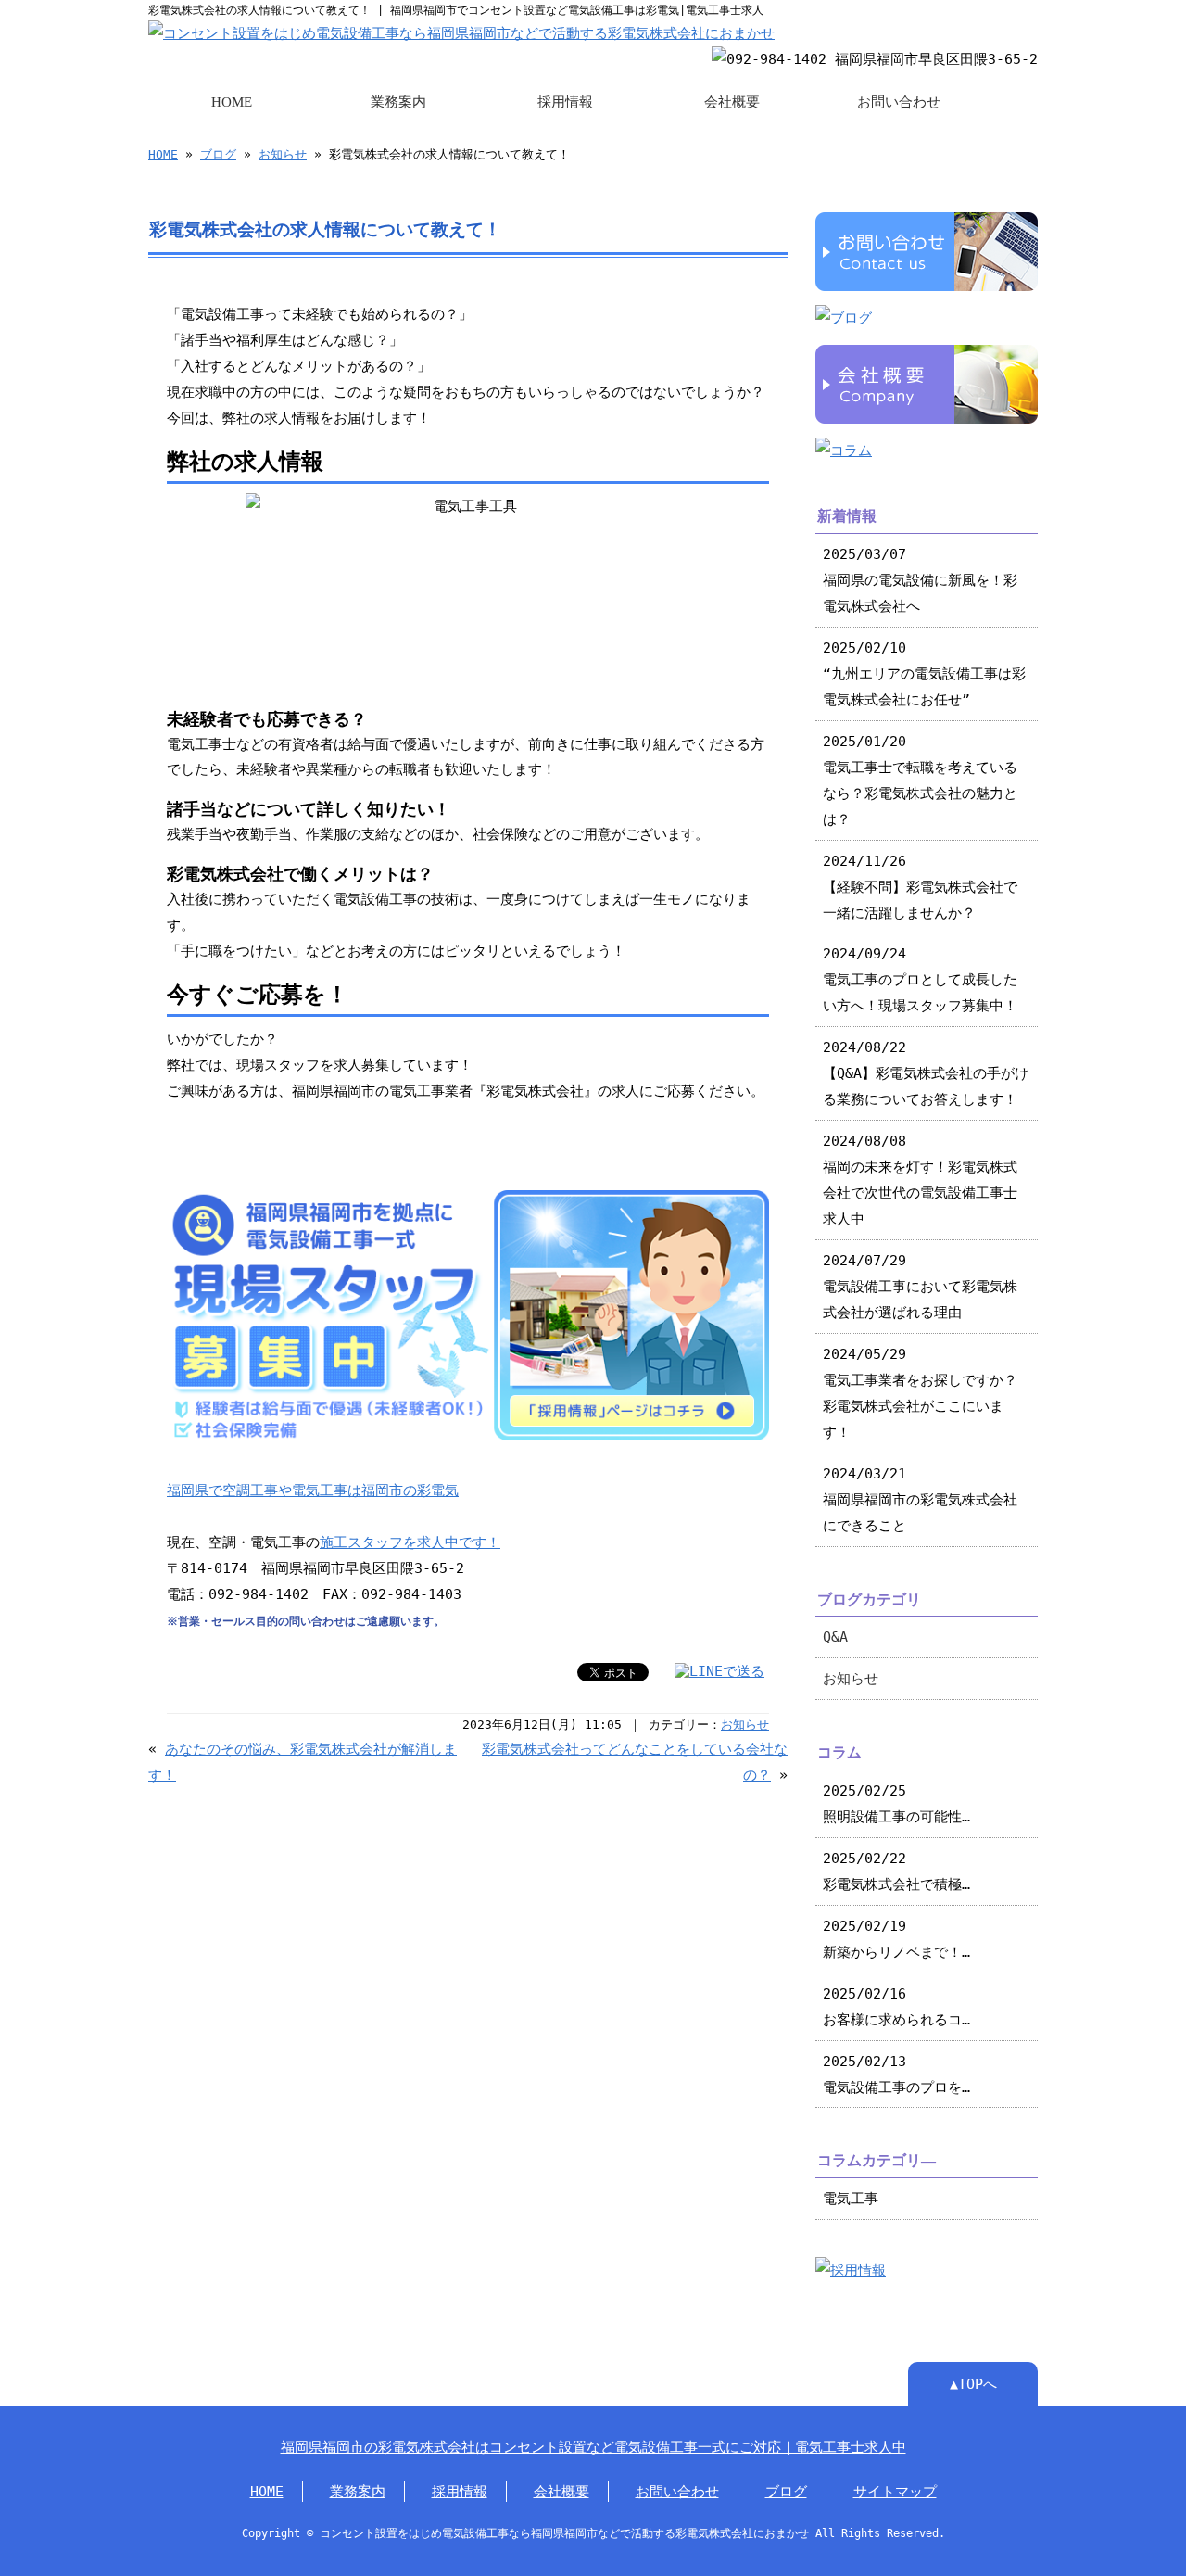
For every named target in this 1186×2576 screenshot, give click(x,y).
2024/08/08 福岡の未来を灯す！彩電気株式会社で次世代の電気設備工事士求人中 (920, 1180)
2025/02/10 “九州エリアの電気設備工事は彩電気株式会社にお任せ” (924, 673)
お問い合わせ (899, 102)
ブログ (218, 154)
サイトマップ (895, 2491)
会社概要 (732, 102)
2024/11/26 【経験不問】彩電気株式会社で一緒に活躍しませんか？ (920, 887)
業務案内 (398, 102)
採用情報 (565, 102)
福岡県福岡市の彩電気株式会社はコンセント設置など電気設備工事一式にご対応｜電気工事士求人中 (593, 2447)
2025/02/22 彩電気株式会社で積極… (896, 1871)
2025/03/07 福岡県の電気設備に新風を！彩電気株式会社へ (920, 580)
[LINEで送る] (719, 1671)
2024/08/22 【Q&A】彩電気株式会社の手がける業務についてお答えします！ (926, 1073)
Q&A (835, 1637)
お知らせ (283, 154)
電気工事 (851, 2198)
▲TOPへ (973, 2384)
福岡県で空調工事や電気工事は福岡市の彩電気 (313, 1490)
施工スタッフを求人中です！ (410, 1542)
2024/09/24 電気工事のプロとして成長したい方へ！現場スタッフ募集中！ (920, 979)
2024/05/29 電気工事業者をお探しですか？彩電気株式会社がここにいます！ (920, 1393)
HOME (232, 102)
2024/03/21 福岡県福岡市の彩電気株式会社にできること (920, 1499)
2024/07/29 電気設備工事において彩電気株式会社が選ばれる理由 (920, 1286)
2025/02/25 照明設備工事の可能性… (896, 1803)
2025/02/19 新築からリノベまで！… (896, 1939)
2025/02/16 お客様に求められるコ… (896, 2006)
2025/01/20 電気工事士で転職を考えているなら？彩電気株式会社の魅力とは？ (920, 780)
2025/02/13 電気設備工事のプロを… (896, 2074)
